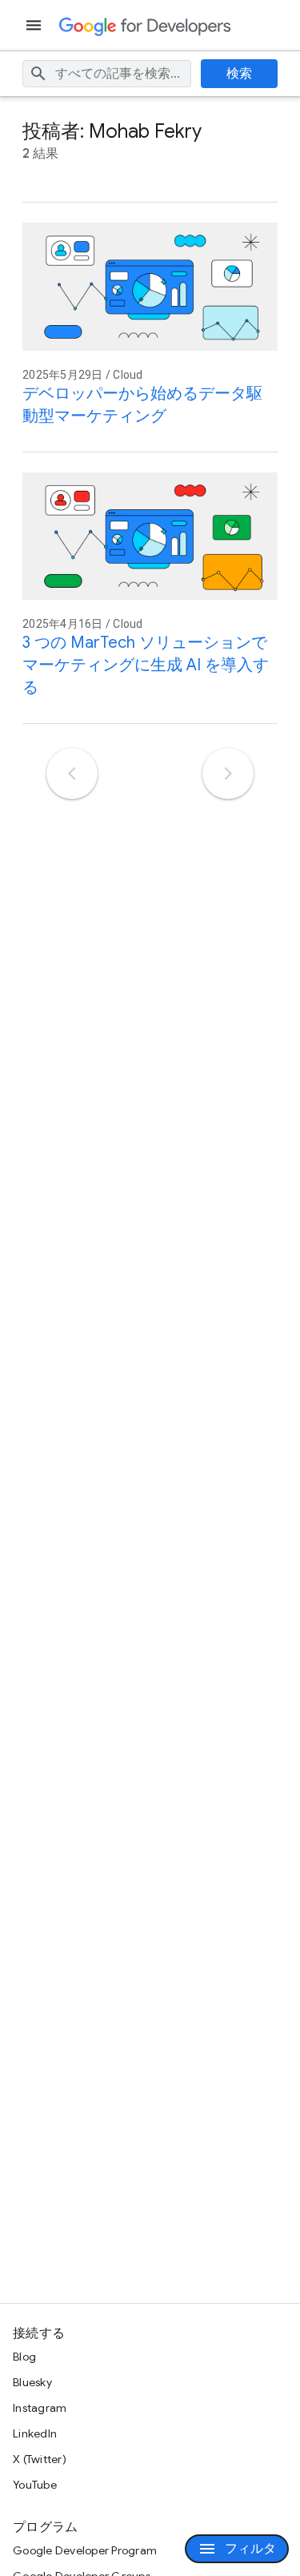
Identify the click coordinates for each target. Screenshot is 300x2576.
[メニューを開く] (35, 25)
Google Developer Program (85, 2550)
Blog (24, 2357)
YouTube (35, 2485)
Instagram (40, 2408)
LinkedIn (35, 2433)
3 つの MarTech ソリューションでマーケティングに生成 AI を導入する (146, 665)
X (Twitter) (40, 2459)
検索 (240, 74)
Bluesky (32, 2382)
